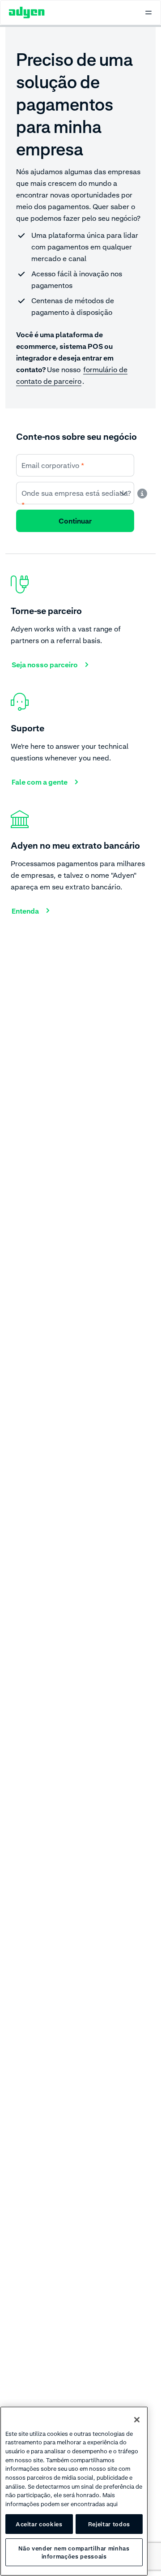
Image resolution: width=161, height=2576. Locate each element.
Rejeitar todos (109, 2524)
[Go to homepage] (27, 13)
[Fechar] (137, 2420)
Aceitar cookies (39, 2524)
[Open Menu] (148, 13)
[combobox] (75, 493)
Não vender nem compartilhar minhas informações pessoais (74, 2552)
